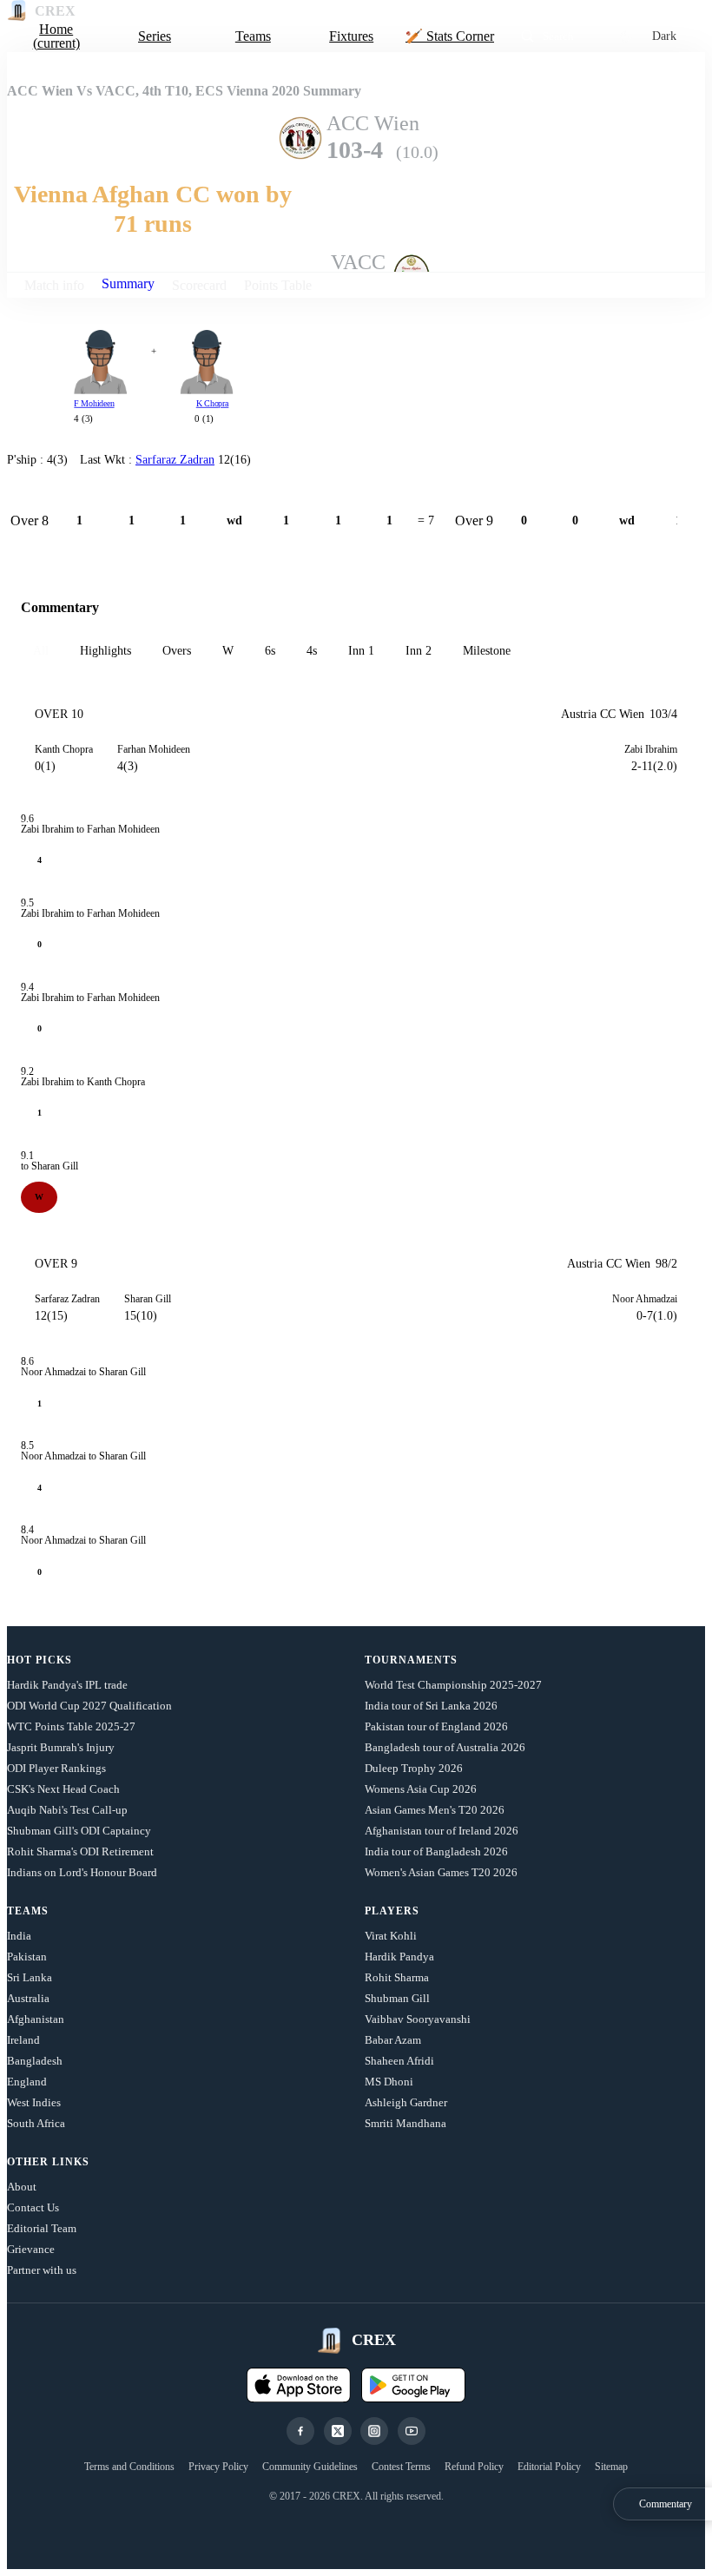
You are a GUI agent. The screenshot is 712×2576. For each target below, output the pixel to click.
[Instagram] (374, 2431)
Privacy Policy (218, 2467)
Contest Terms (401, 2467)
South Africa (36, 2123)
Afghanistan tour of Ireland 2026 (442, 1831)
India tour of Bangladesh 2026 (436, 1851)
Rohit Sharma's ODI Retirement (80, 1851)
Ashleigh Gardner (406, 2102)
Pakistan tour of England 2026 (436, 1726)
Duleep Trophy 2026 (414, 1768)
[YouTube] (412, 2431)
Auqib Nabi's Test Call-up (67, 1810)
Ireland (23, 2040)
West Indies (34, 2102)
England (27, 2082)
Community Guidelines (310, 2467)
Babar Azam (393, 2040)
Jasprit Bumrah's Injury (61, 1747)
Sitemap (611, 2467)
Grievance (31, 2249)
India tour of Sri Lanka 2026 (431, 1706)
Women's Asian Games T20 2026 (441, 1872)
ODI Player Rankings (56, 1768)
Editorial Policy (549, 2467)
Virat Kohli (391, 1936)
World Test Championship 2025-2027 (453, 1685)
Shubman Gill (397, 1998)
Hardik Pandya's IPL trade (67, 1685)
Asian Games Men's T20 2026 (435, 1810)
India (19, 1936)
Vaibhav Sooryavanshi (418, 2019)
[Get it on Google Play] (413, 2385)
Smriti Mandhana (405, 2123)
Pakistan (27, 1957)
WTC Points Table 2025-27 (71, 1726)
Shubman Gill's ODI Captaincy (79, 1831)
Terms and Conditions (129, 2467)
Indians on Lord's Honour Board (82, 1872)
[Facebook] (300, 2431)
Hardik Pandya (399, 1957)
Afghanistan (36, 2019)
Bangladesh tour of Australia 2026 (445, 1747)
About (22, 2187)
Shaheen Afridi (399, 2061)
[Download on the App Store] (299, 2385)
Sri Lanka (30, 1977)
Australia (28, 1998)
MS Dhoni (389, 2082)
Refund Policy (474, 2467)
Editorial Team (42, 2228)
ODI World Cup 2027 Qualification (89, 1706)
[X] (338, 2431)
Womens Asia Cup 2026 (421, 1789)
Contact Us (33, 2207)
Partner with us (42, 2270)
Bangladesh (35, 2061)
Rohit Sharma (397, 1977)
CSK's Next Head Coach (63, 1789)
